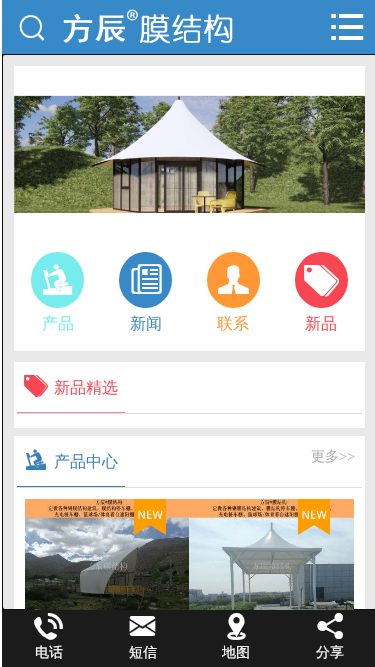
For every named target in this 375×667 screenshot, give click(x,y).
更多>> (333, 456)
